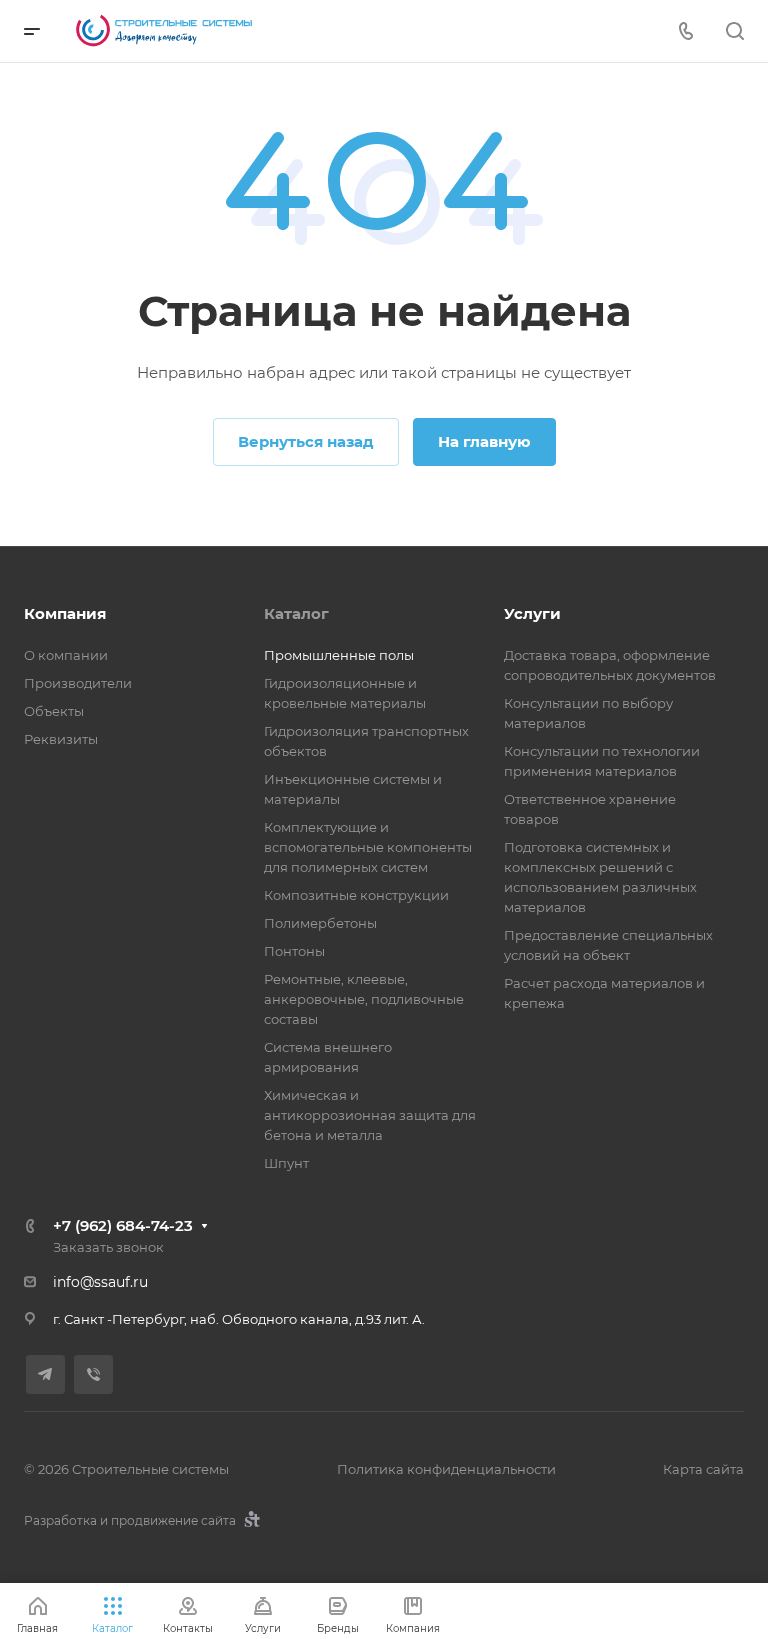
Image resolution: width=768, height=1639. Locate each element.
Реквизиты (61, 739)
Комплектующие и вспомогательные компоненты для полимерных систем (368, 847)
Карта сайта (703, 1469)
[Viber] (93, 1374)
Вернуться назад (306, 441)
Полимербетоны (320, 923)
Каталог (296, 613)
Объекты (54, 711)
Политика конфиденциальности (446, 1469)
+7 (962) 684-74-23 (123, 1225)
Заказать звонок (108, 1247)
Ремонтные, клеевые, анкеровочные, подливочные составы (364, 999)
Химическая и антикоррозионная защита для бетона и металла (370, 1115)
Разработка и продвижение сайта (131, 1520)
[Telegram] (45, 1374)
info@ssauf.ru (100, 1282)
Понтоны (294, 951)
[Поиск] (734, 31)
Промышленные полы (339, 655)
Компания (65, 613)
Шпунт (286, 1163)
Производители (78, 683)
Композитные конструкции (356, 895)
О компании (66, 655)
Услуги (532, 613)
